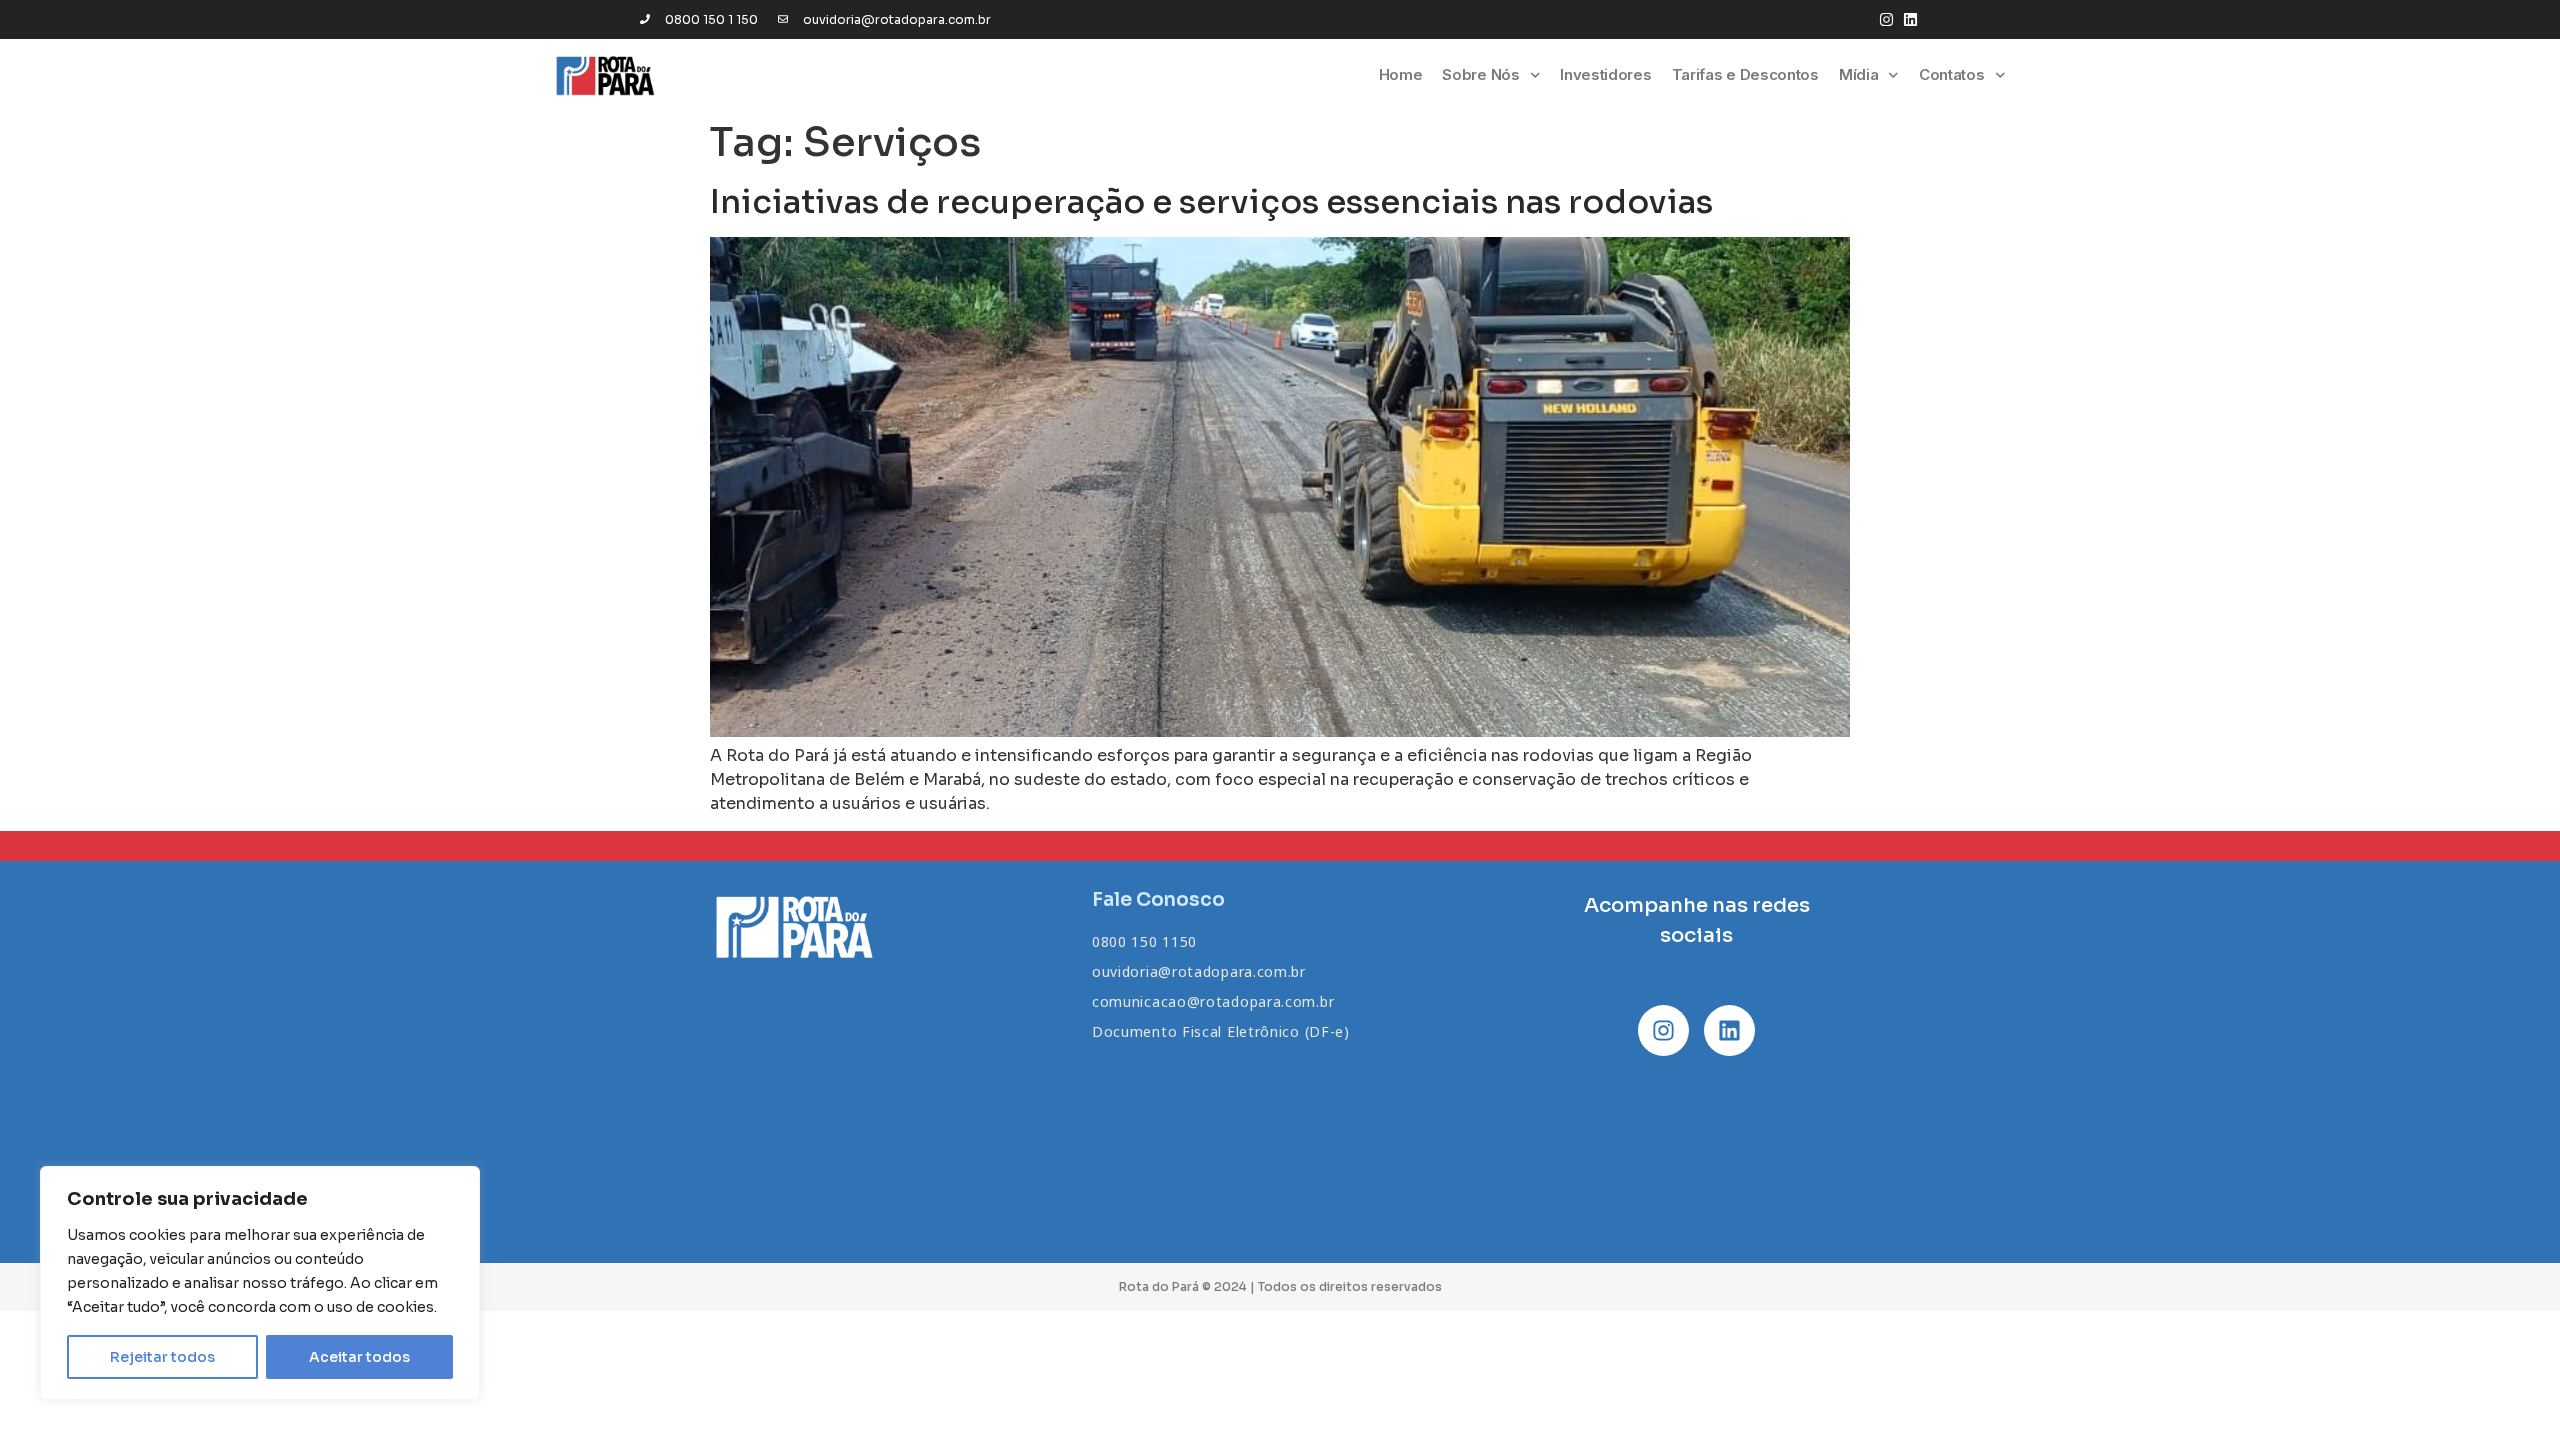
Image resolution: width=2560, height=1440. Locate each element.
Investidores (1605, 74)
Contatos (1952, 74)
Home (1401, 74)
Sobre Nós (1480, 74)
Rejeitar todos (162, 1357)
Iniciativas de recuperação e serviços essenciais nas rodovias (1211, 202)
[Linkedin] (1910, 19)
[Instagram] (1886, 19)
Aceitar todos (359, 1357)
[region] (260, 1283)
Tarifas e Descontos (1745, 74)
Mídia (1859, 74)
